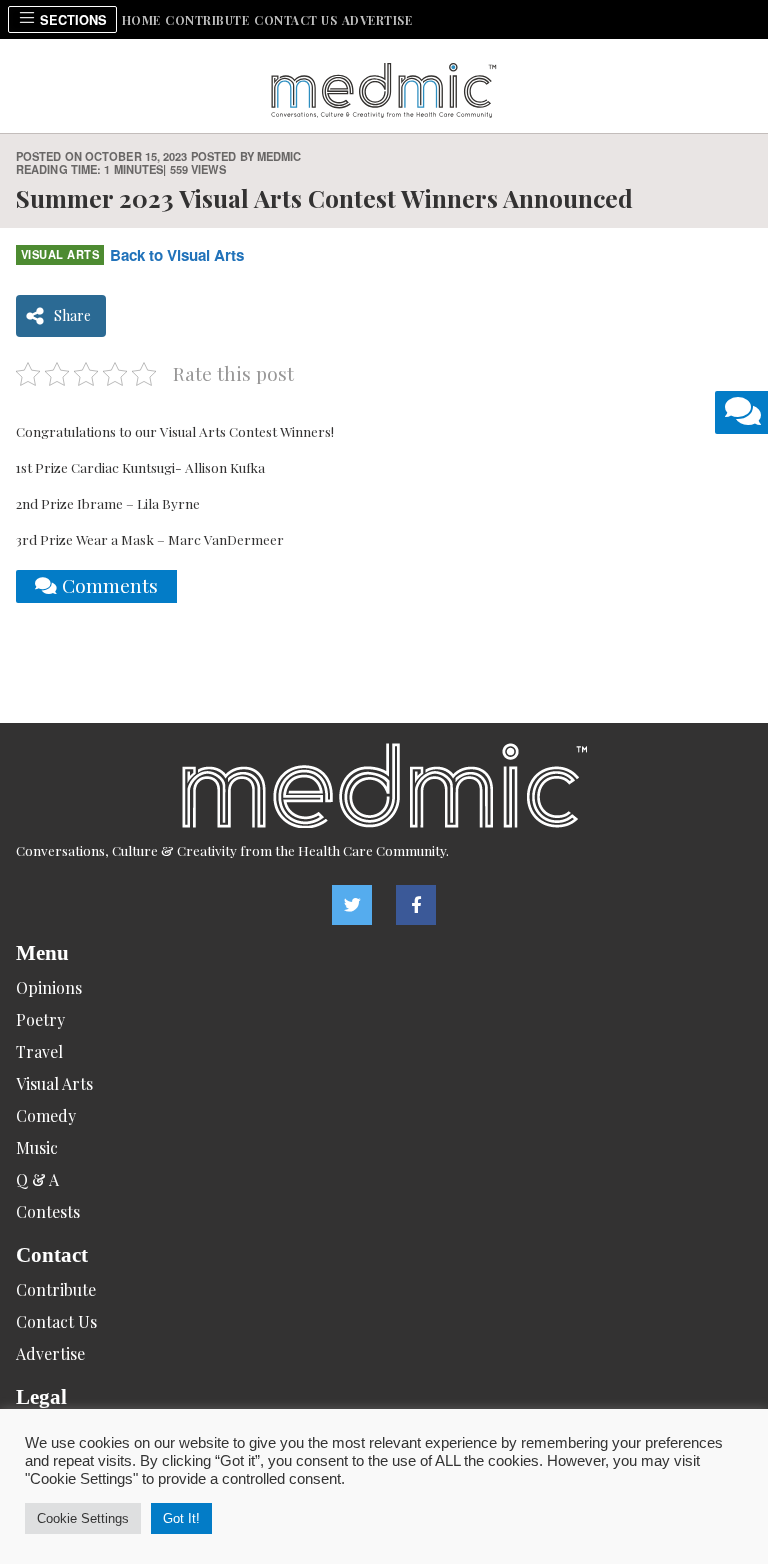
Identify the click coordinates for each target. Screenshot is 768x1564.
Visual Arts (60, 254)
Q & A (37, 1179)
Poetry (40, 1019)
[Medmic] (384, 785)
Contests (48, 1211)
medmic (279, 156)
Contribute (207, 20)
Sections (71, 20)
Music (37, 1147)
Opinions (49, 987)
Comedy (46, 1115)
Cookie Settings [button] (83, 1518)
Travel (39, 1051)
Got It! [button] (181, 1518)
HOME (141, 20)
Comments (107, 585)
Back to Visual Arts (177, 255)
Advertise (377, 20)
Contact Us (295, 20)
